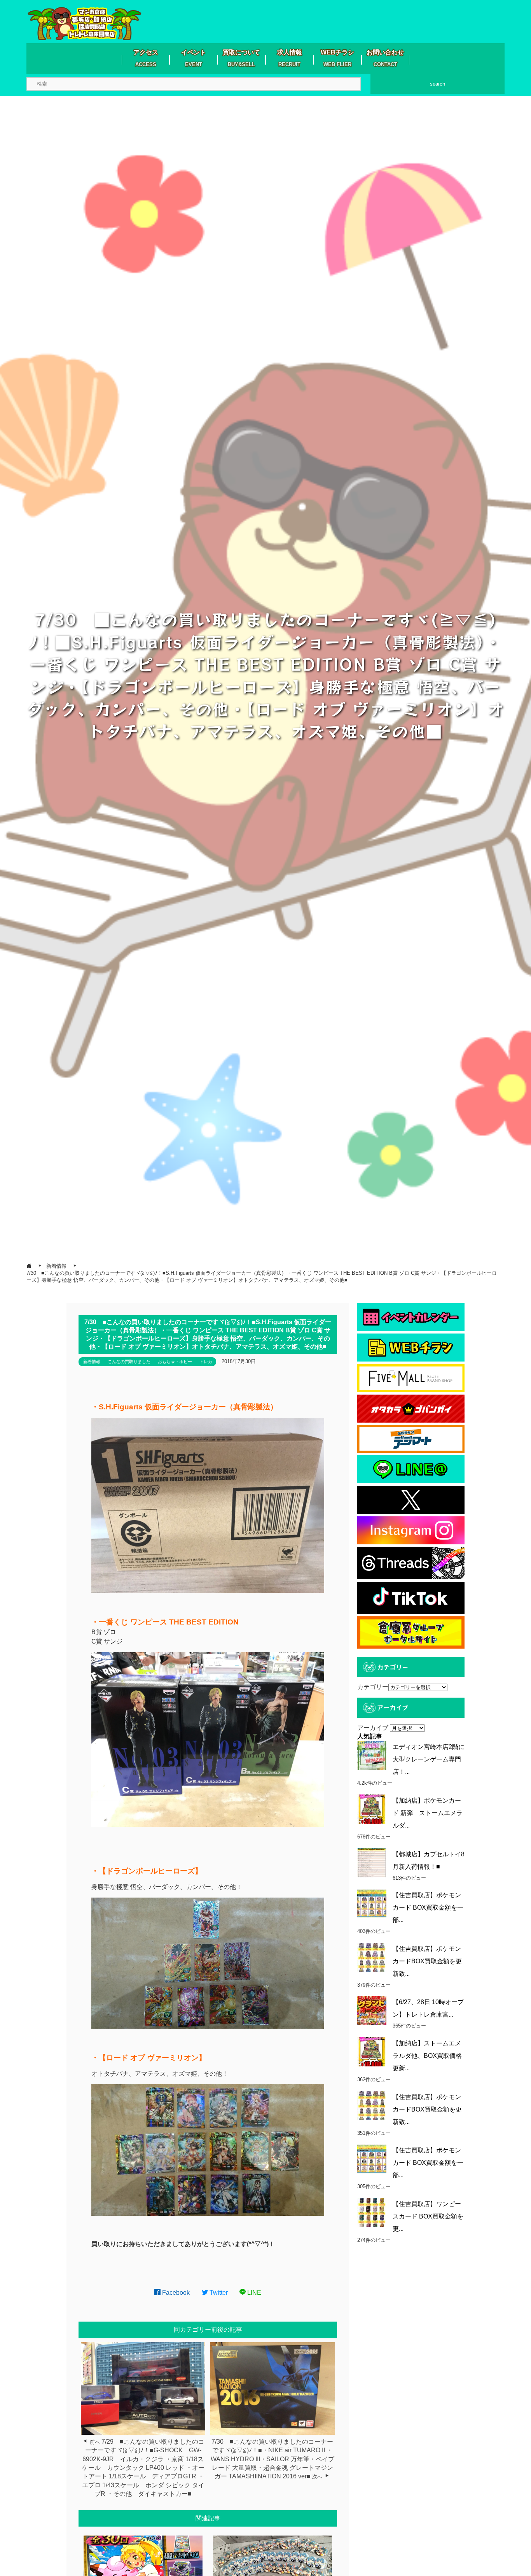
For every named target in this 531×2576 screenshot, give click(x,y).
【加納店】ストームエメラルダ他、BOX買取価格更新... (427, 2056)
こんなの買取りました (129, 1362)
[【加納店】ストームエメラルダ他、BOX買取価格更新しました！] (372, 2052)
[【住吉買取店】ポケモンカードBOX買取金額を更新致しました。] (372, 1957)
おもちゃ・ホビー (175, 1362)
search (438, 84)
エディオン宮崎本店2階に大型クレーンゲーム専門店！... (429, 1759)
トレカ (206, 1362)
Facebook (175, 2293)
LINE (253, 2293)
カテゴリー (373, 1687)
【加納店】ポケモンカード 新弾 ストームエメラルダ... (428, 1813)
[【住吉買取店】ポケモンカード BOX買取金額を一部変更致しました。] (372, 1904)
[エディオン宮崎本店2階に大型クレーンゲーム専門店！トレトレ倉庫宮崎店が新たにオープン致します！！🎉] (372, 1755)
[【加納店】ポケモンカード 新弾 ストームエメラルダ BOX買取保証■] (372, 1809)
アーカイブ (373, 1728)
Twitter (218, 2293)
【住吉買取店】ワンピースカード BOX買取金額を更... (428, 2216)
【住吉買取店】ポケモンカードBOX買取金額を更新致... (427, 1961)
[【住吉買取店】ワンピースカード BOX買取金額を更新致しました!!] (372, 2212)
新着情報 (92, 1362)
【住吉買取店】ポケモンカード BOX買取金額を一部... (428, 1907)
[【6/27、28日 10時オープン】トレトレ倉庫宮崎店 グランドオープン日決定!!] (372, 2011)
